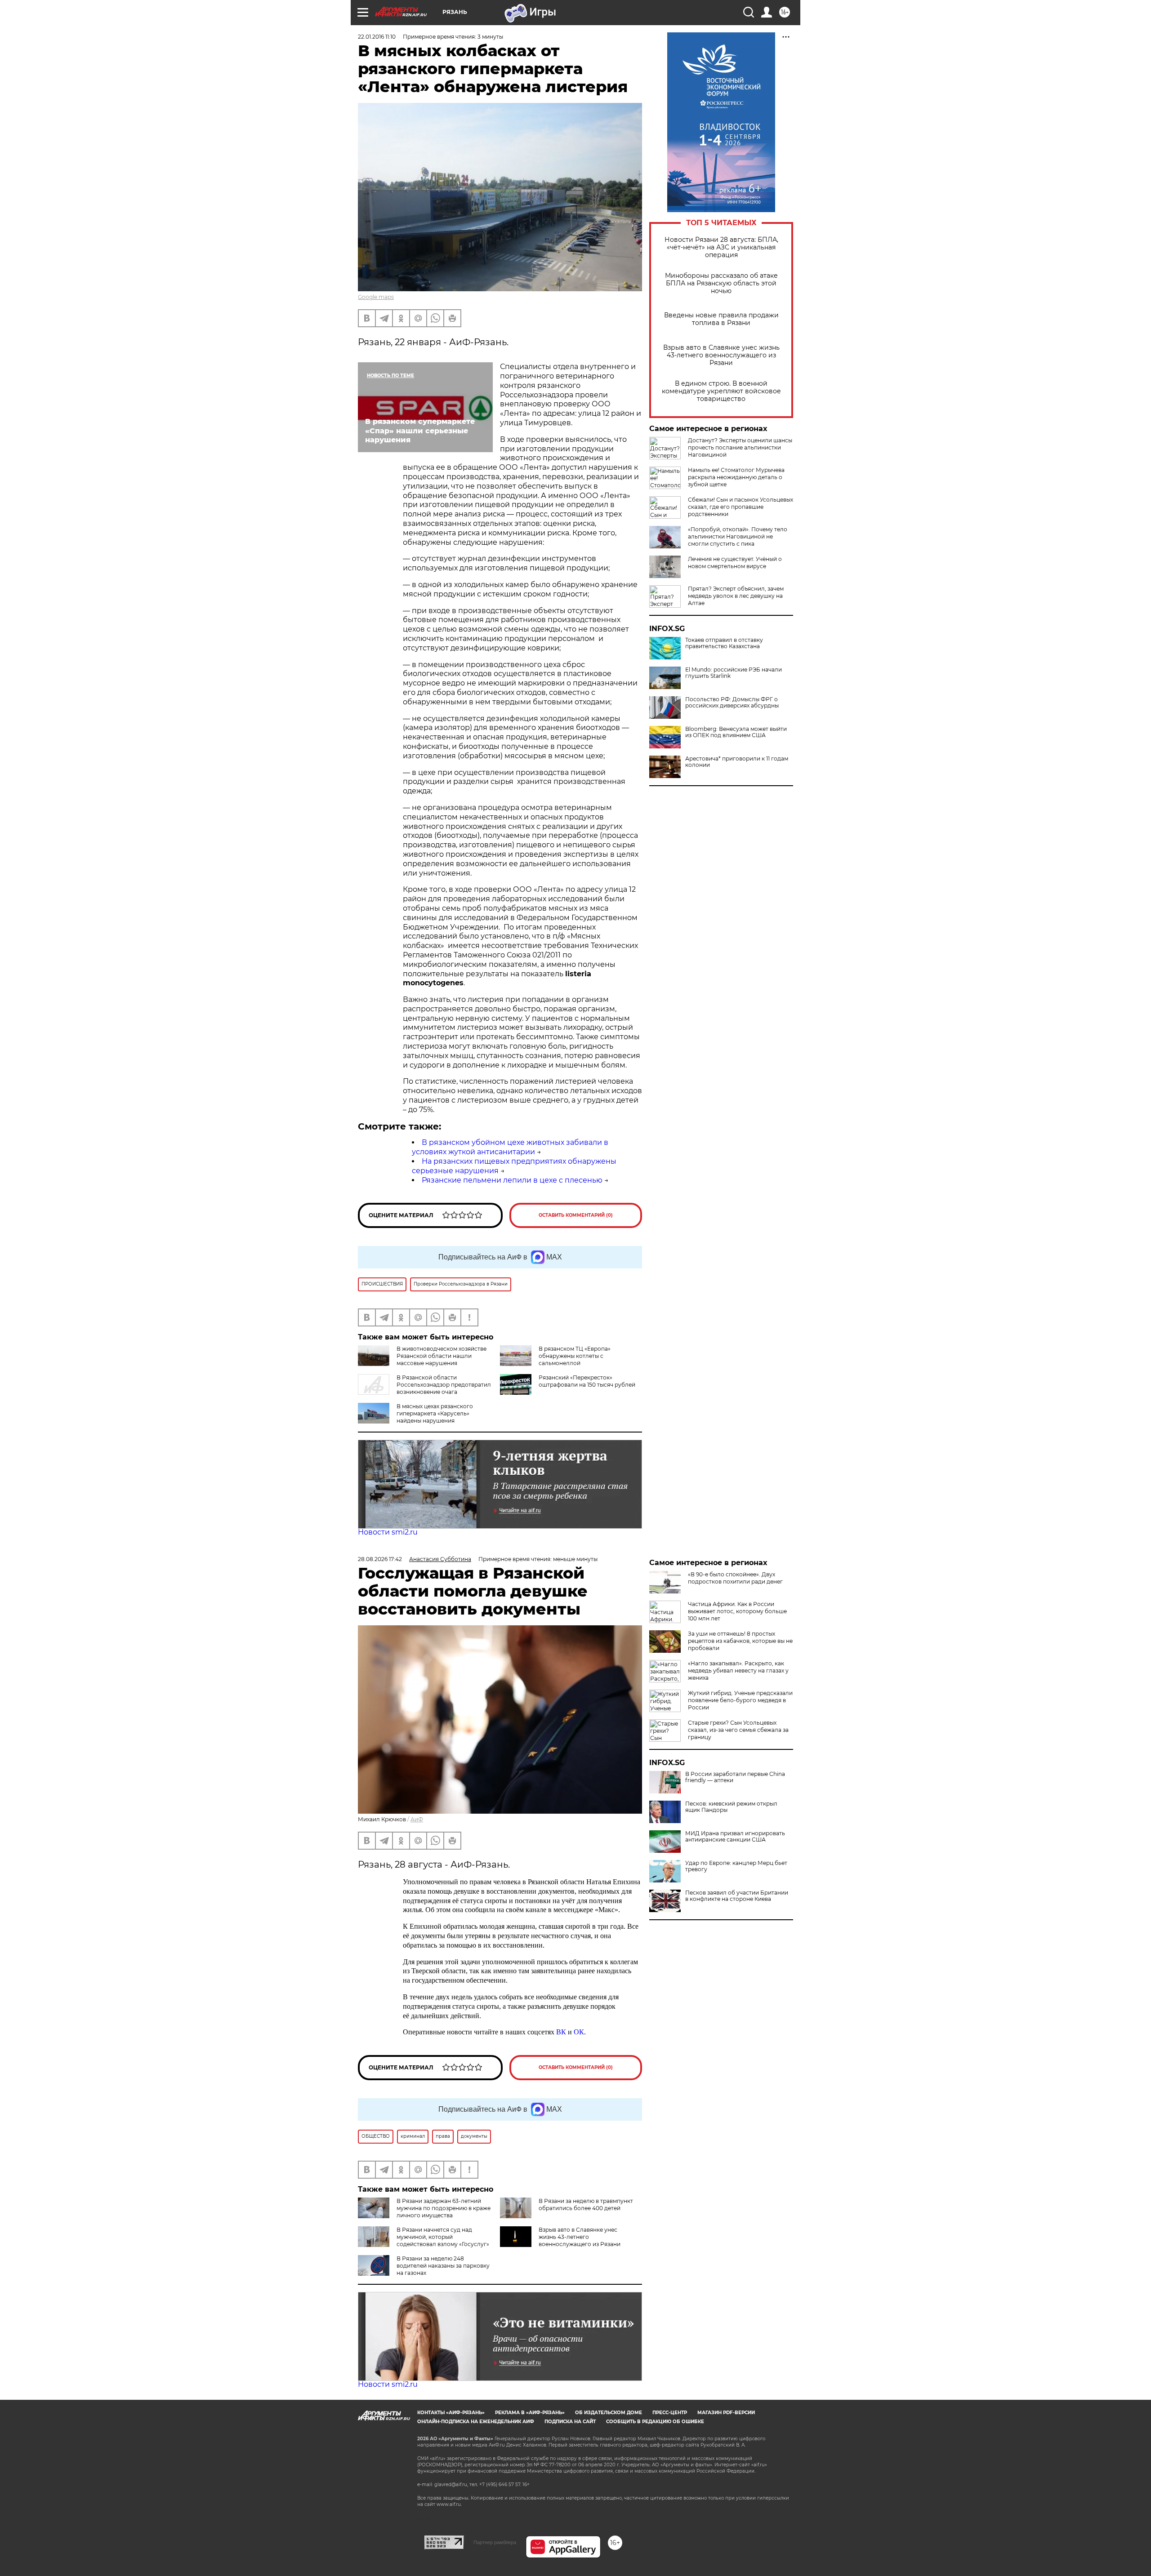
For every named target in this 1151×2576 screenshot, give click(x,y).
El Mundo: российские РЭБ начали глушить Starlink (734, 673)
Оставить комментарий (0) (576, 1215)
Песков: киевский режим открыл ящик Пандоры (731, 1807)
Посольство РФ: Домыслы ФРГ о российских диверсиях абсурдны (732, 703)
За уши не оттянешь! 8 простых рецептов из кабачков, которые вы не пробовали (740, 1641)
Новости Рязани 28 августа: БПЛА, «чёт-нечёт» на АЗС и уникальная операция (721, 247)
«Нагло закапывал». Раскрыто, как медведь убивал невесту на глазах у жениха (738, 1671)
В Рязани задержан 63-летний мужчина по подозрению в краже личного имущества (444, 2208)
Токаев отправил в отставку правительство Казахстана (724, 643)
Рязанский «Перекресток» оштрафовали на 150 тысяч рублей (587, 1381)
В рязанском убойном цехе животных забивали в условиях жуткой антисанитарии (510, 1147)
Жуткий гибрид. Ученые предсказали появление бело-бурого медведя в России (740, 1700)
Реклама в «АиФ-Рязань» (530, 2413)
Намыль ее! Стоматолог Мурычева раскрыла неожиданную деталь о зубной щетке (736, 477)
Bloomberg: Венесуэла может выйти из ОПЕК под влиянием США (736, 732)
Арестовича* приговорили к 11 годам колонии (737, 762)
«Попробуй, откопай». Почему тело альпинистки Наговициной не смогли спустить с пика (738, 536)
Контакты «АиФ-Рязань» (451, 2413)
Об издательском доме (609, 2413)
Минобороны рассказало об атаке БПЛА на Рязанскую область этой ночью (721, 283)
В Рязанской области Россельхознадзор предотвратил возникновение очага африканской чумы (424, 1388)
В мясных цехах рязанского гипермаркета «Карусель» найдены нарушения (435, 1413)
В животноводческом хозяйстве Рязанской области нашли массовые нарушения (442, 1356)
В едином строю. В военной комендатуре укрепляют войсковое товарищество (721, 391)
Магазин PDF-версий (726, 2413)
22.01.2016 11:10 (377, 37)
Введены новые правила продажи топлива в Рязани (721, 319)
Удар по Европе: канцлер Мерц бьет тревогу (736, 1866)
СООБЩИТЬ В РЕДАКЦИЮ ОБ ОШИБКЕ (655, 2422)
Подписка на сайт (570, 2422)
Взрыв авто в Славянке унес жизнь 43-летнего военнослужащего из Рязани (721, 355)
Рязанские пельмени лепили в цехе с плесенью (512, 1180)
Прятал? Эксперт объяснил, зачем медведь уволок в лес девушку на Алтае (736, 596)
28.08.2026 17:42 (380, 1559)
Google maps (376, 297)
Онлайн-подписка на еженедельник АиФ (476, 2422)
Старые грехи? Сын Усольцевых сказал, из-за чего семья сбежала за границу (738, 1730)
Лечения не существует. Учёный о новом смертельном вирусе (735, 563)
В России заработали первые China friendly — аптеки (735, 1777)
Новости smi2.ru (388, 1532)
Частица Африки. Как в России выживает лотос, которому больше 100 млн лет (737, 1611)
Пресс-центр (670, 2413)
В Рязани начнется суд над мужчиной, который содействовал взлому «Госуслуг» (443, 2237)
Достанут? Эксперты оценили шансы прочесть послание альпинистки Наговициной (740, 447)
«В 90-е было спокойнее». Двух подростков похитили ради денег (735, 1578)
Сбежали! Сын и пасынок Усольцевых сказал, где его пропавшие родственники (741, 507)
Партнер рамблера (495, 2542)
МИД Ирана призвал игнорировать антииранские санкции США (735, 1837)
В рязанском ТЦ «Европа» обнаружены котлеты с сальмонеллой (575, 1356)
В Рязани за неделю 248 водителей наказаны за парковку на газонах (443, 2266)
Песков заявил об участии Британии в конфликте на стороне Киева (737, 1896)
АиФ (417, 1819)
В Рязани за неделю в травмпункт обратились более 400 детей (586, 2205)
